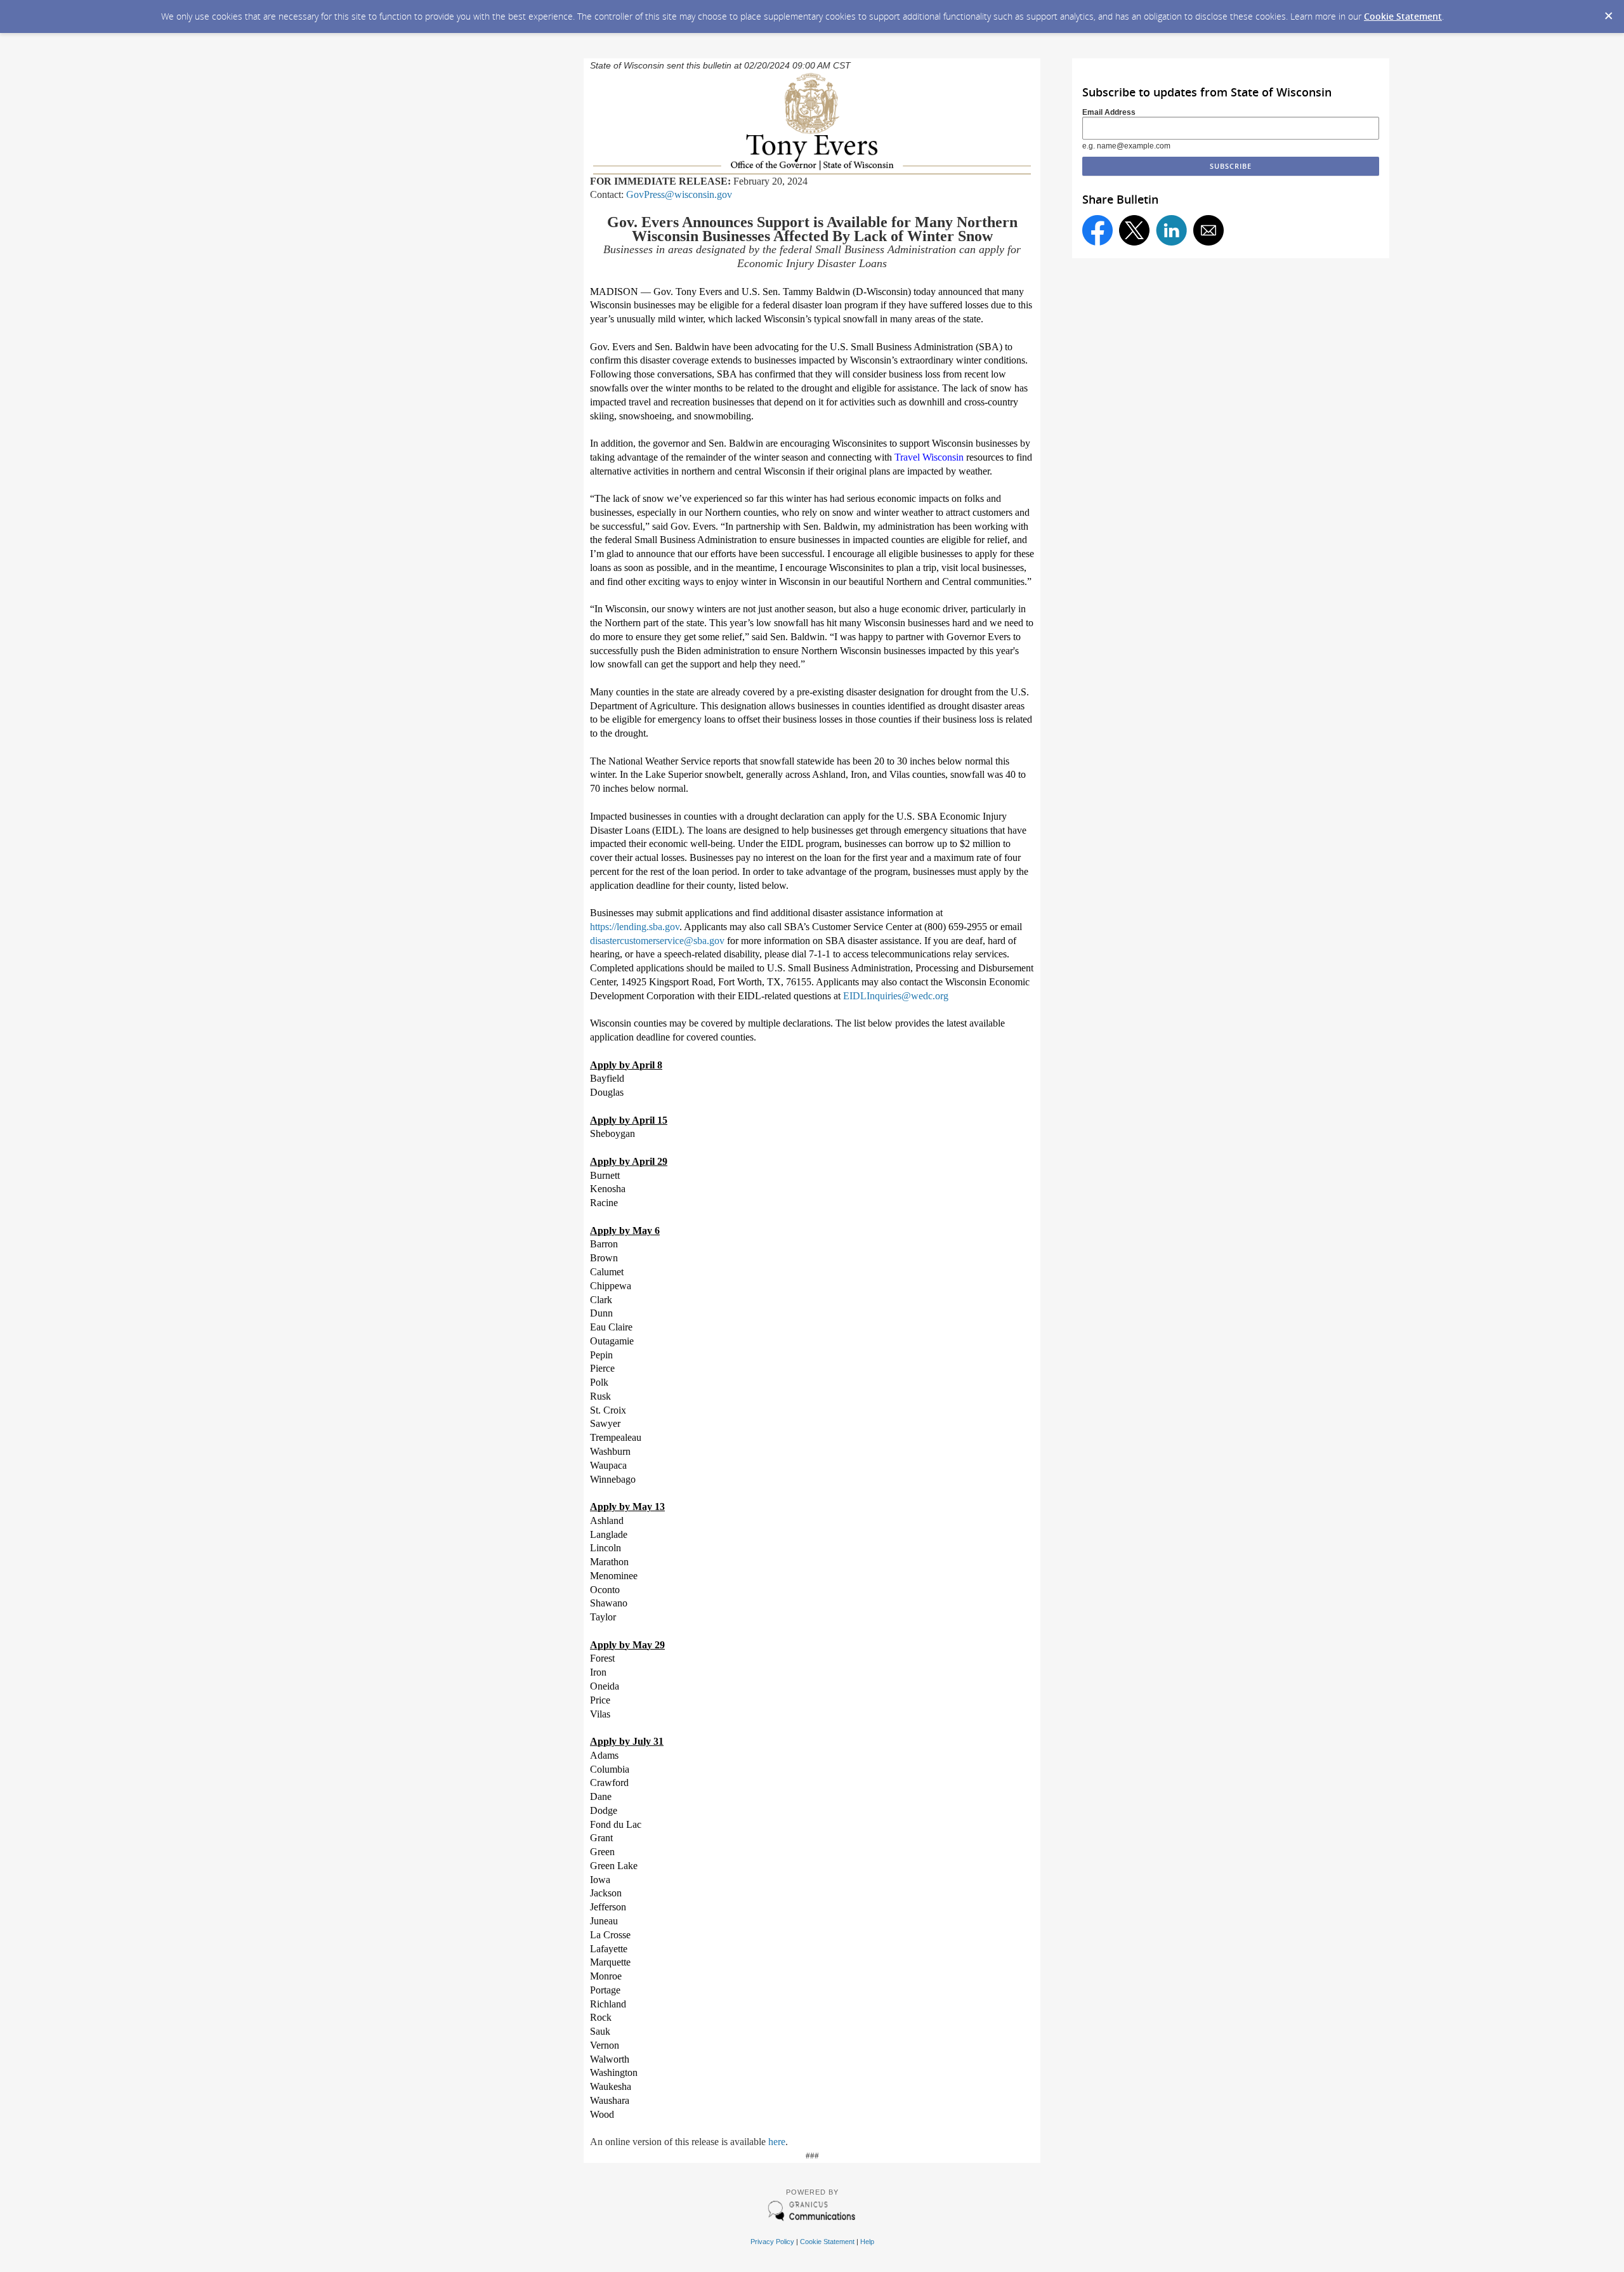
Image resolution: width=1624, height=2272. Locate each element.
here (777, 2142)
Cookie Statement (1403, 16)
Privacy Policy (772, 2242)
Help (867, 2242)
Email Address (1109, 112)
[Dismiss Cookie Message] (1608, 12)
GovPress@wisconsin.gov (679, 194)
